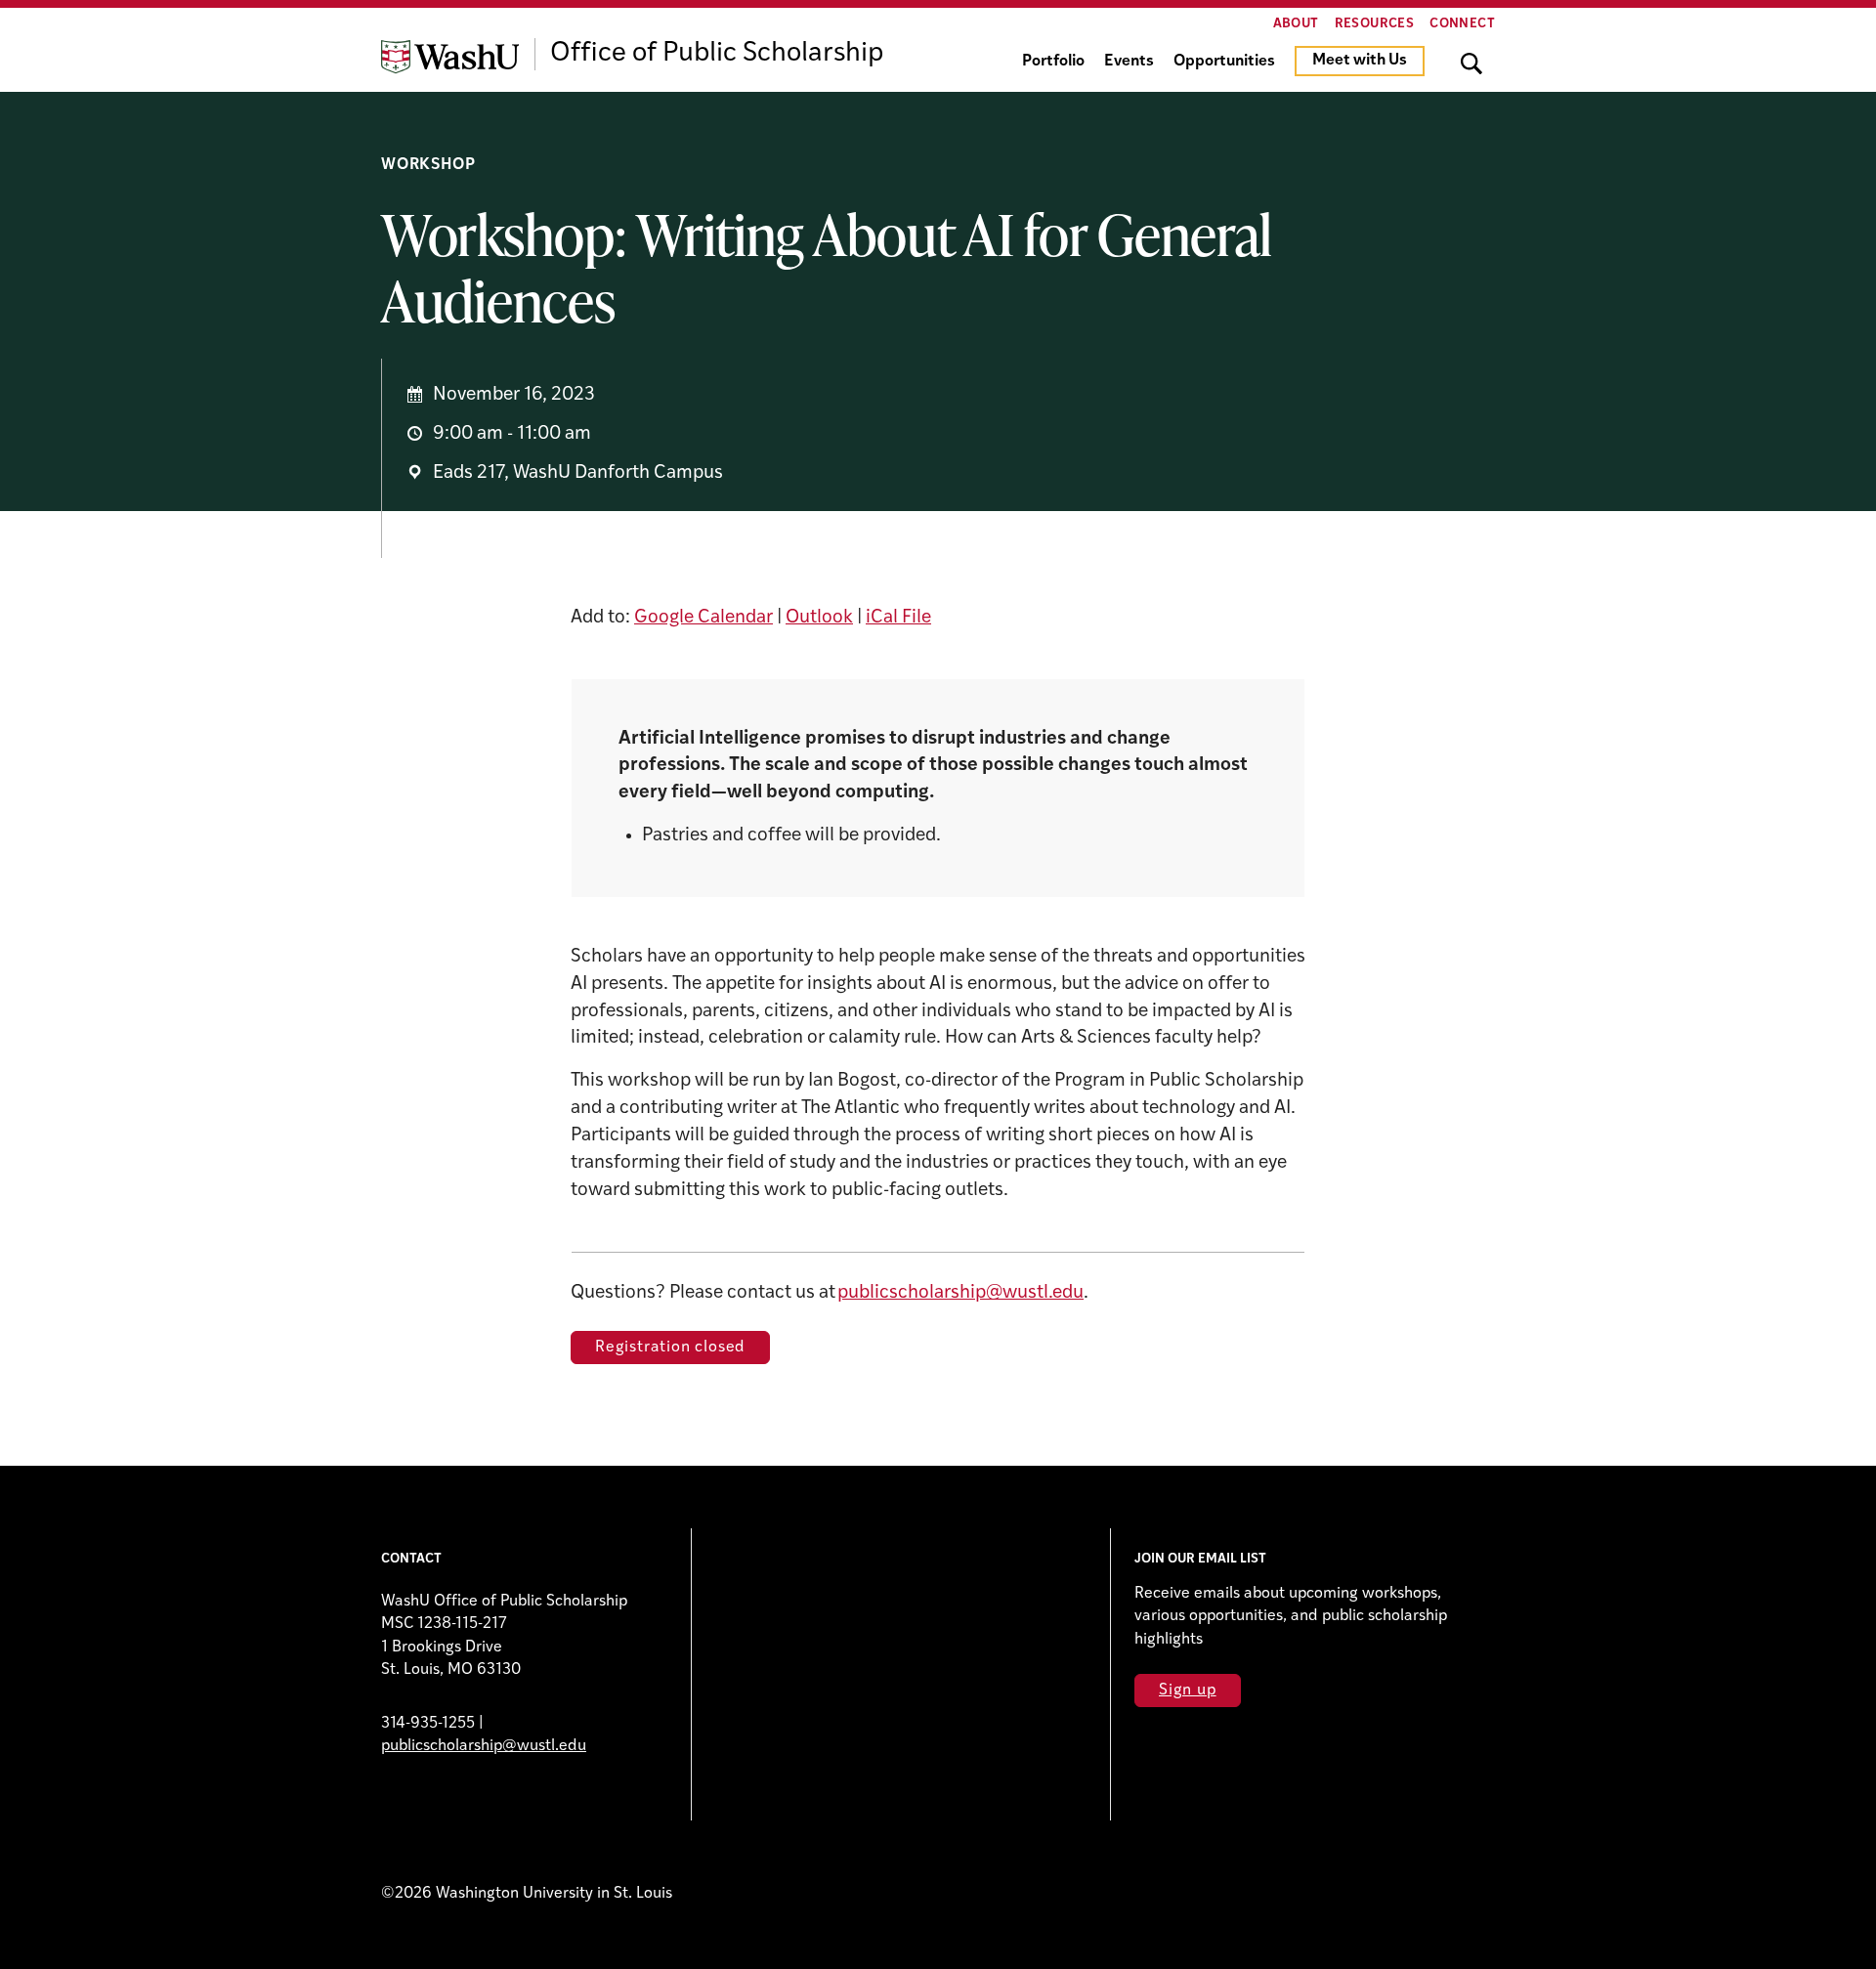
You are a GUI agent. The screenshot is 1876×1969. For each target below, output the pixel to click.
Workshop (428, 165)
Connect (1462, 24)
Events (1129, 62)
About (1296, 24)
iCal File (898, 618)
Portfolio (1053, 62)
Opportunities (1224, 62)
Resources (1375, 24)
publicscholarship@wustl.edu (960, 1293)
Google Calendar (703, 618)
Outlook (819, 618)
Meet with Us (1360, 61)
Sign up (1188, 1691)
